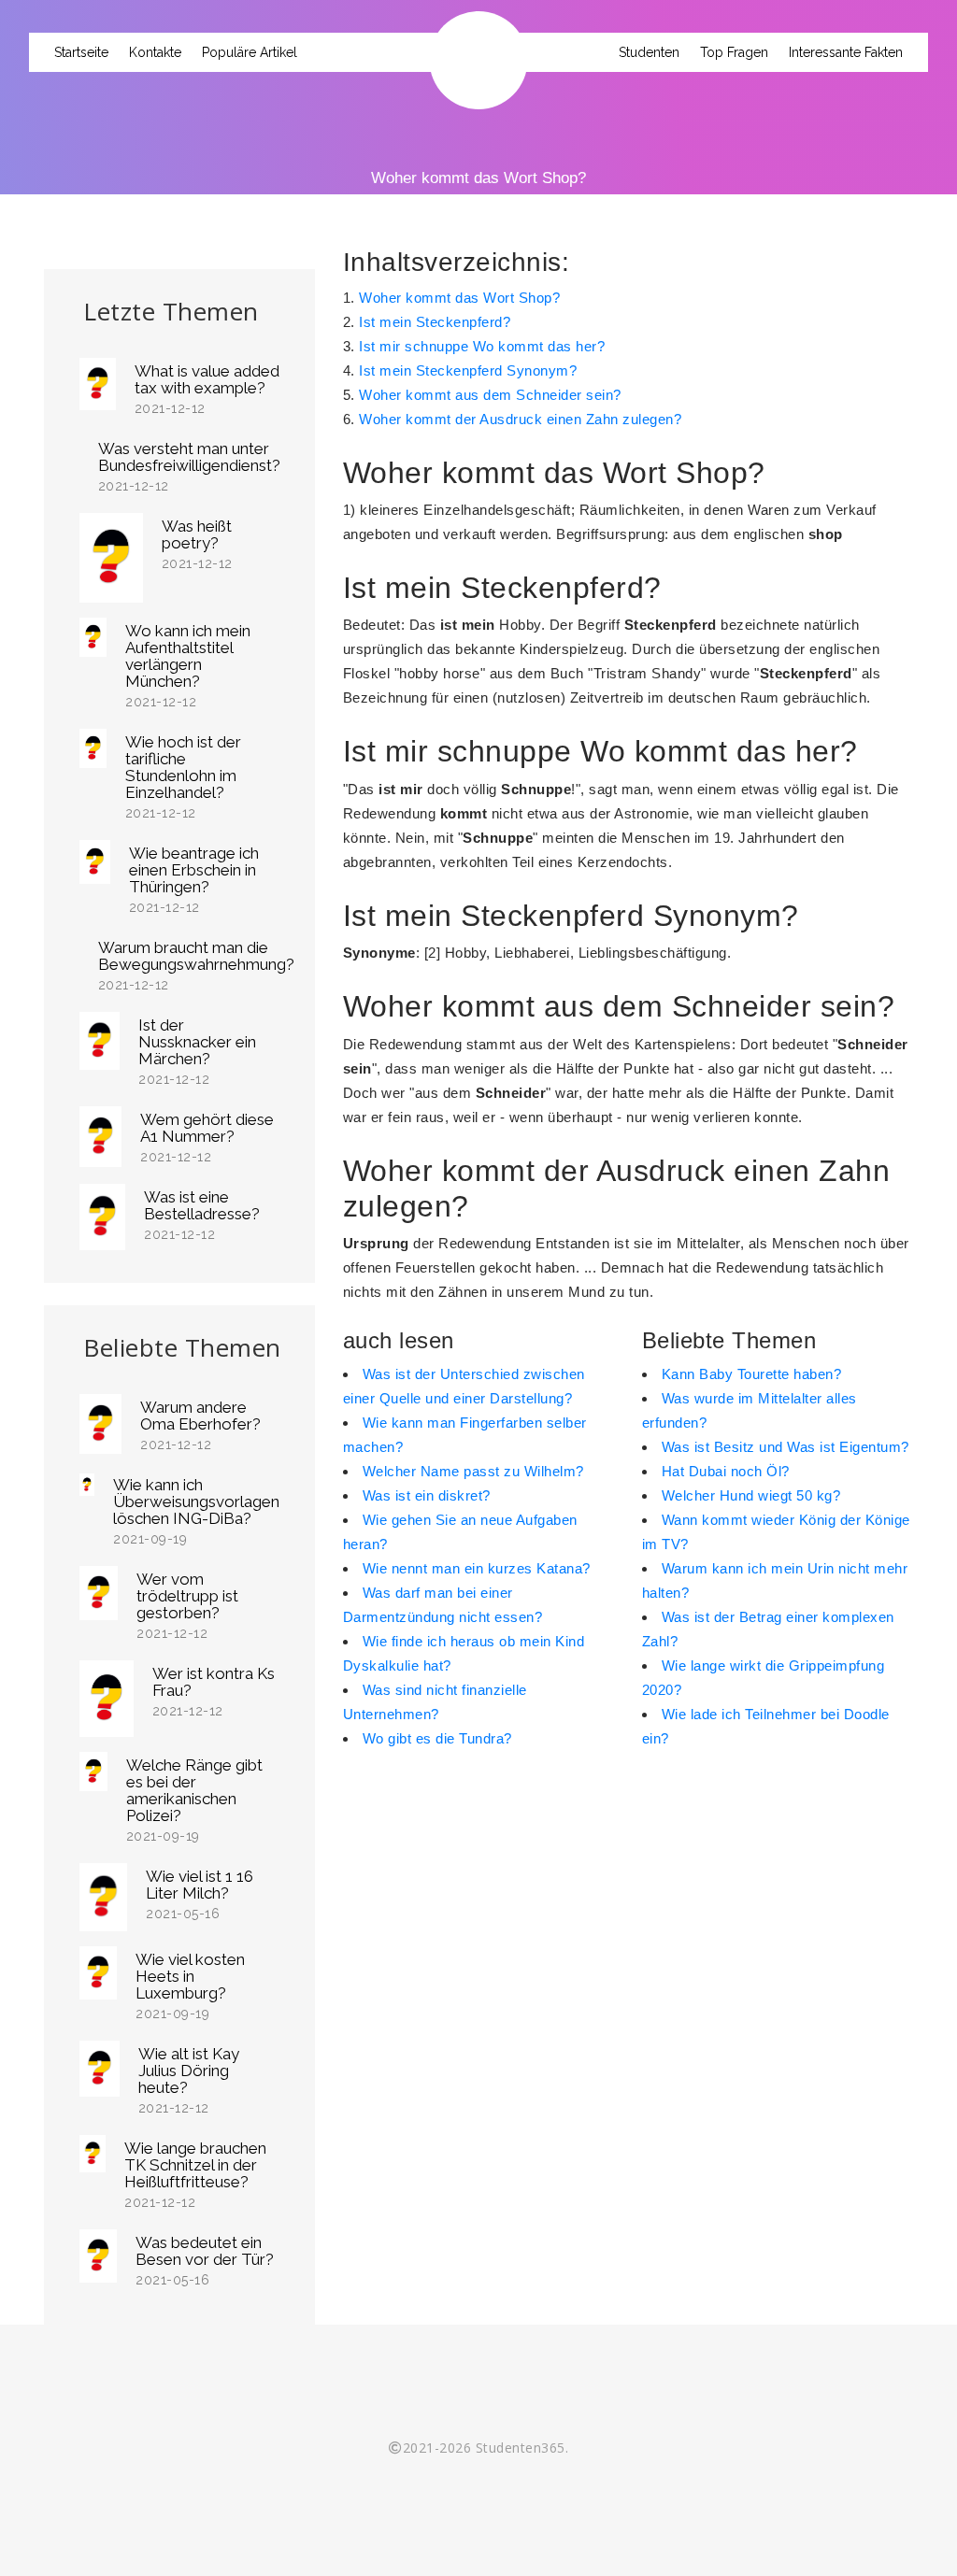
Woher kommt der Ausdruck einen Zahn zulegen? (520, 419)
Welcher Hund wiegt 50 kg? (751, 1495)
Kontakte (155, 52)
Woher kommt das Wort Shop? (459, 298)
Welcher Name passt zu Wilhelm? (473, 1471)
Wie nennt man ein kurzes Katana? (477, 1568)
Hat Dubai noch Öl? (726, 1471)
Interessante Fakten (846, 52)
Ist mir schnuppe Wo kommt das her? (482, 346)
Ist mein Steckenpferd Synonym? (468, 370)
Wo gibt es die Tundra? (437, 1738)
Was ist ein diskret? (427, 1495)
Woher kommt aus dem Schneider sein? (490, 395)
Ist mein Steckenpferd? (435, 322)
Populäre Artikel (250, 52)
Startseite (81, 52)
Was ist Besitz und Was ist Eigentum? (786, 1447)
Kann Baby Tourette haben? (752, 1374)
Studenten (649, 52)
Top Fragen (734, 52)
